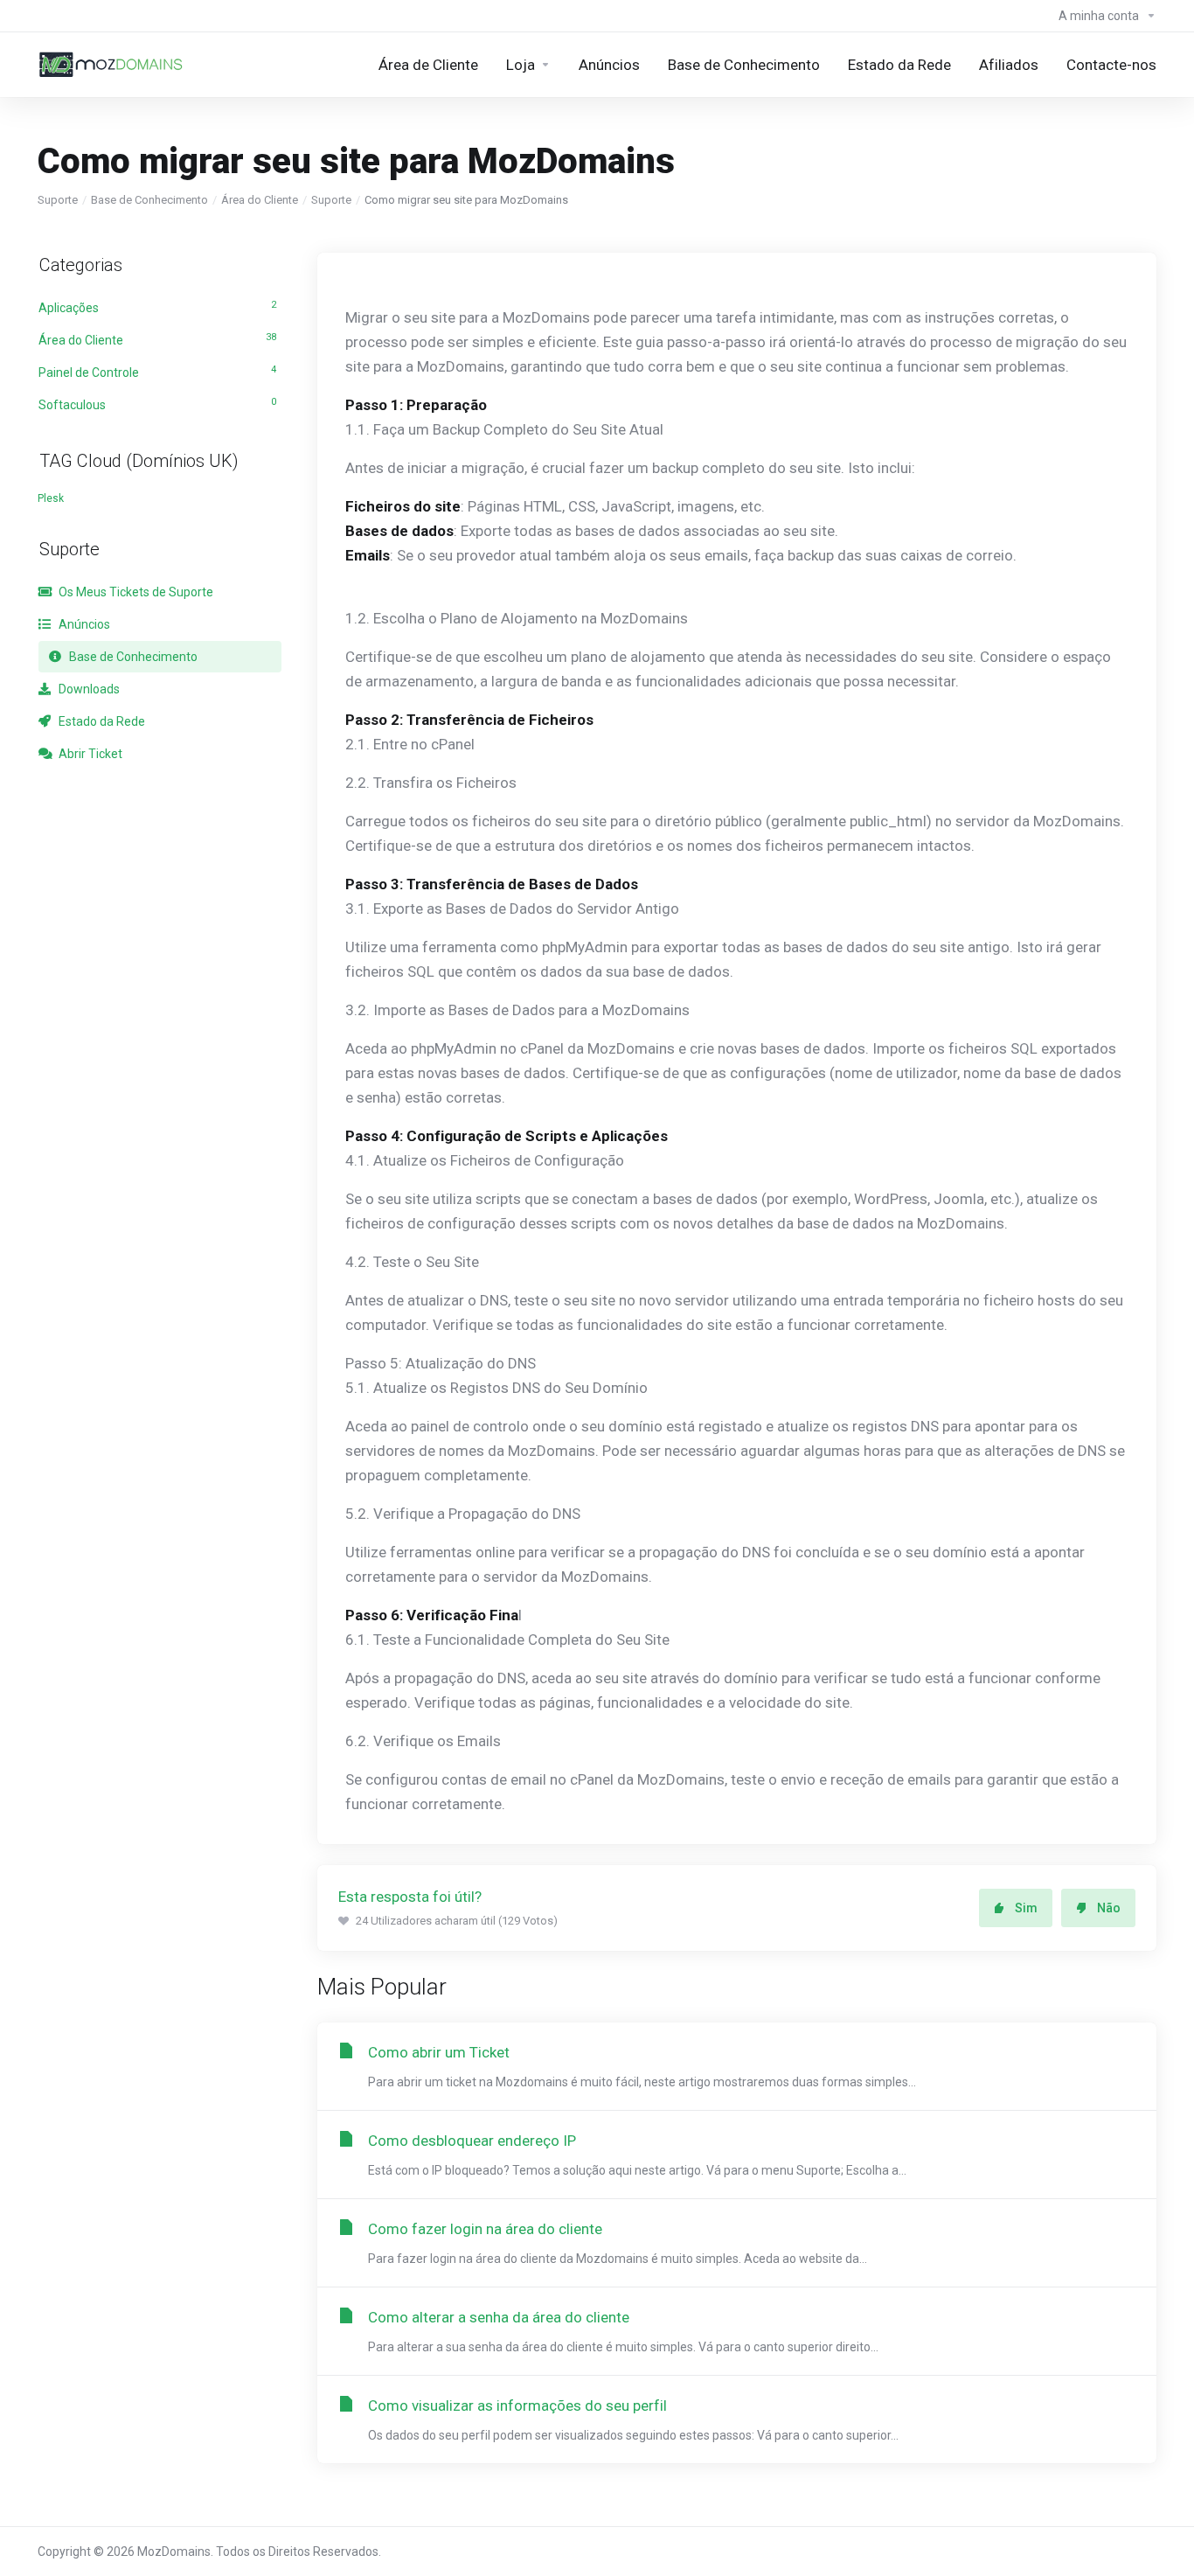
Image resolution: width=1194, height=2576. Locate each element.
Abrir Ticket (89, 754)
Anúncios (83, 624)
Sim (1026, 1908)
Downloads (88, 689)
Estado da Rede (101, 721)
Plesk (51, 498)
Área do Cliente (260, 200)
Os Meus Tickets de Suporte (135, 592)
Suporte (58, 200)
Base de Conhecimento (149, 200)
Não (1109, 1908)
